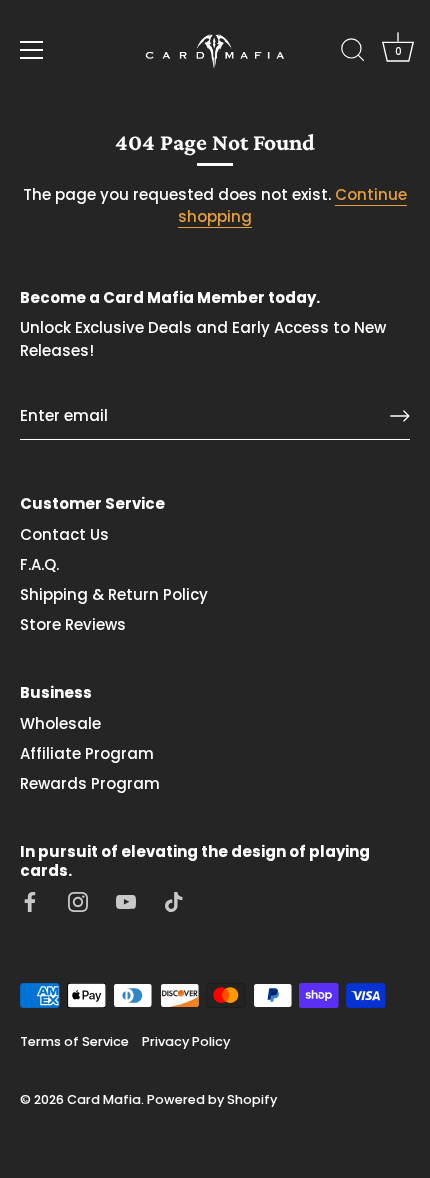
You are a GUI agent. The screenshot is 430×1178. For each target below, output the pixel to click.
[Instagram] (78, 900)
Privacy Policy (186, 1041)
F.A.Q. (39, 564)
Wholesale (60, 723)
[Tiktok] (174, 900)
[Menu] (32, 50)
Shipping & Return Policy (114, 594)
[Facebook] (30, 900)
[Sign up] (400, 416)
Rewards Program (90, 783)
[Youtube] (126, 900)
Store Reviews (73, 624)
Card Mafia (104, 1099)
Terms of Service (74, 1041)
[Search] (353, 53)
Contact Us (64, 534)
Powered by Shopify (212, 1099)
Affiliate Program (87, 753)
